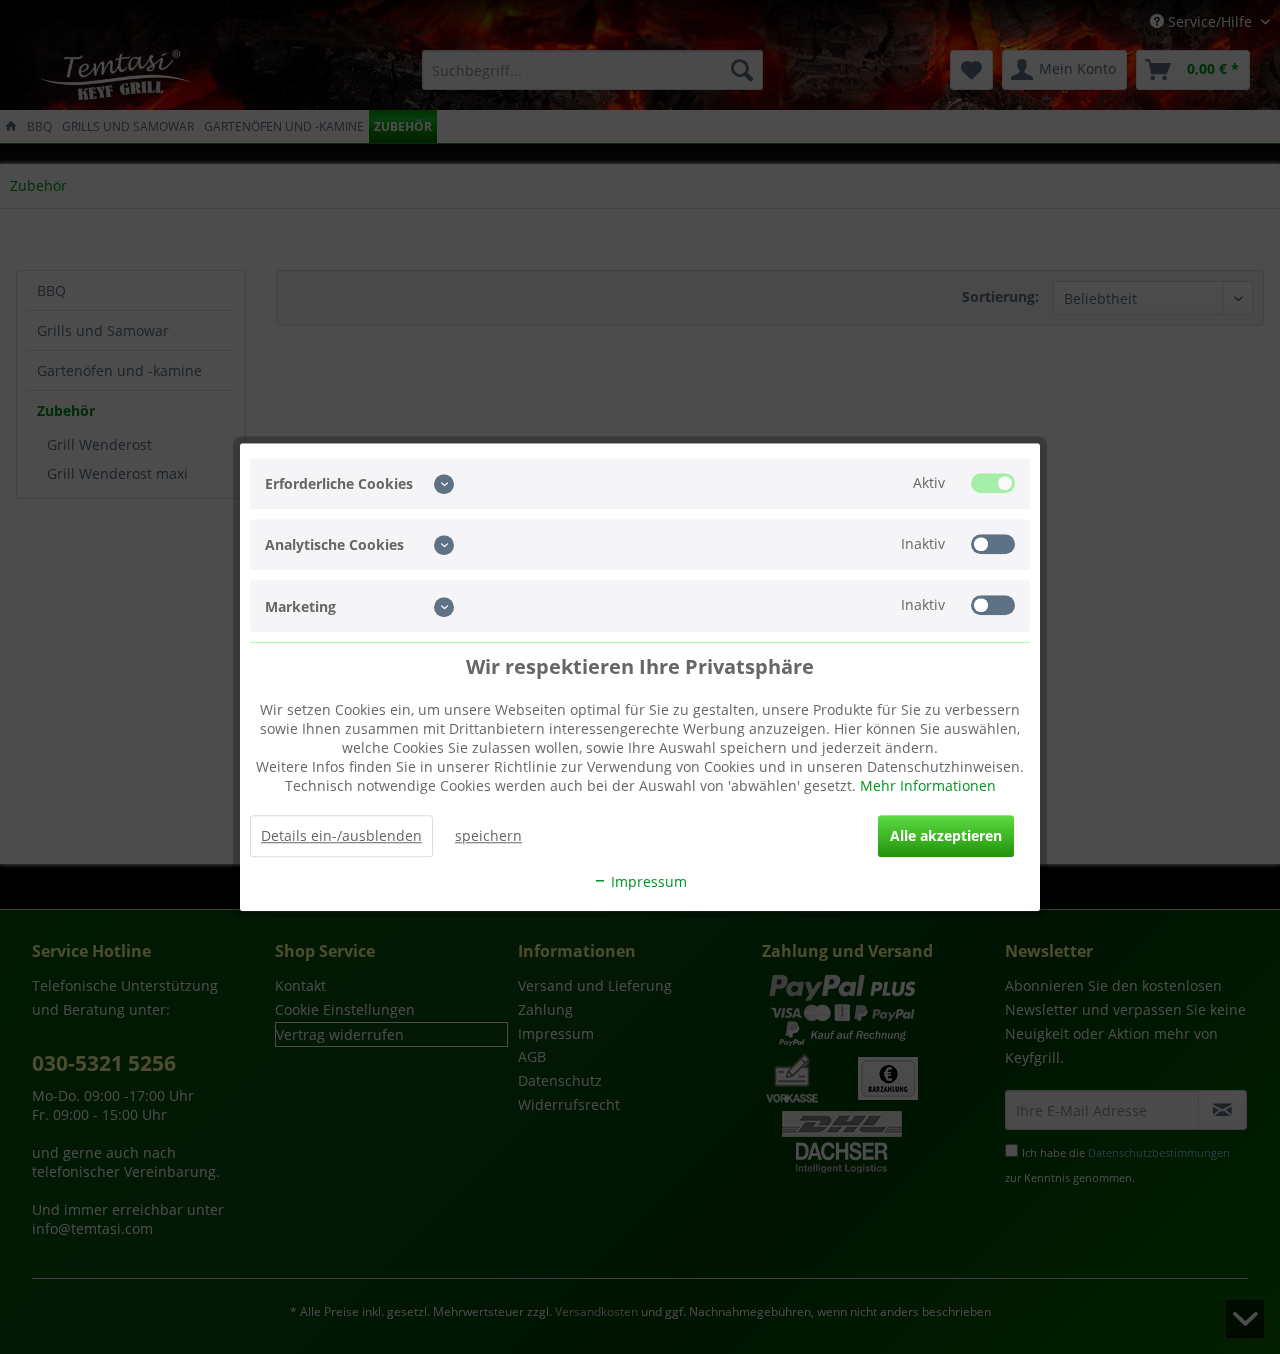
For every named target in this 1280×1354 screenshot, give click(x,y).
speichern (488, 835)
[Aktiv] (993, 483)
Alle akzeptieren (946, 835)
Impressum (647, 881)
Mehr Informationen (928, 785)
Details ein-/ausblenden (341, 835)
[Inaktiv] (993, 544)
